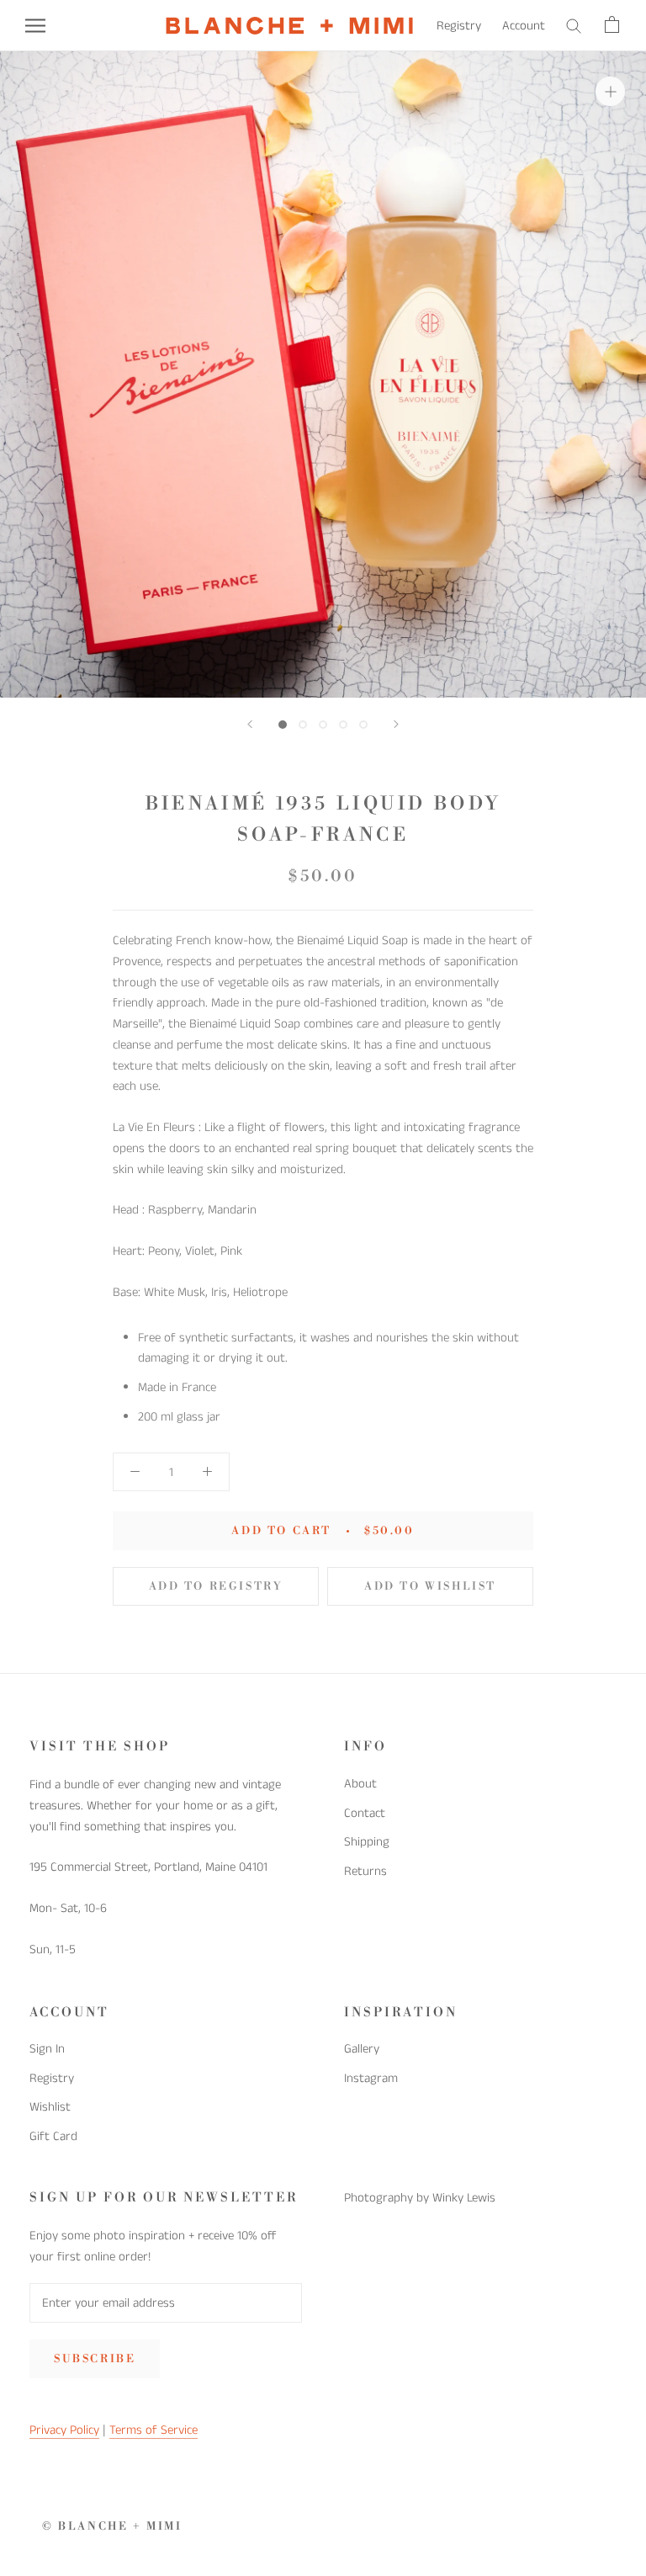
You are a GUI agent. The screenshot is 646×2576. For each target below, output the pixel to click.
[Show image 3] (323, 725)
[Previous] (250, 724)
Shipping (367, 1842)
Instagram (371, 2078)
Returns (365, 1871)
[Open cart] (613, 26)
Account (524, 26)
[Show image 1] (283, 725)
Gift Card (53, 2136)
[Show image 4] (343, 725)
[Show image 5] (363, 725)
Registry (459, 26)
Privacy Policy (64, 2430)
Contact (365, 1813)
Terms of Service (154, 2430)
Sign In (47, 2049)
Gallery (362, 2049)
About (360, 1784)
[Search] (575, 26)
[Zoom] (610, 90)
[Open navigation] (35, 26)
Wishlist (50, 2107)
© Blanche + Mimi (112, 2526)
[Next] (396, 724)
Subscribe (95, 2359)
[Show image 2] (303, 725)
